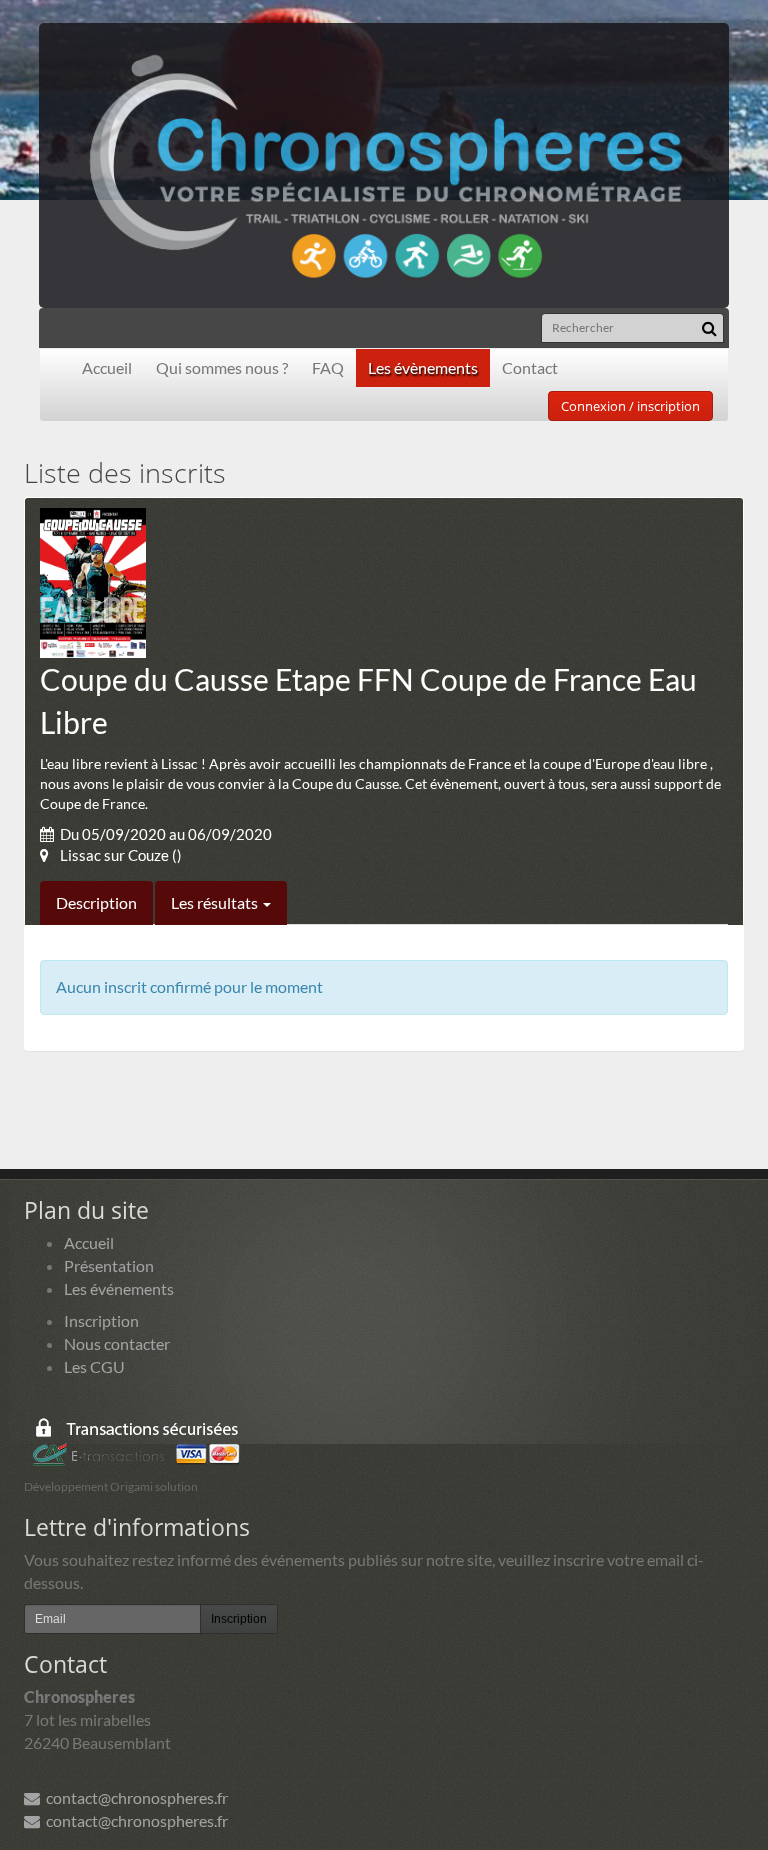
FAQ (328, 367)
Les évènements (423, 367)
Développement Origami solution (111, 1486)
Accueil (107, 367)
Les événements (119, 1288)
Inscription (101, 1320)
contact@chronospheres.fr (134, 1797)
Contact (530, 367)
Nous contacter (117, 1343)
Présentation (109, 1265)
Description (96, 902)
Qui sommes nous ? (222, 367)
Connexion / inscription (630, 406)
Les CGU (94, 1366)
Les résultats (216, 902)
